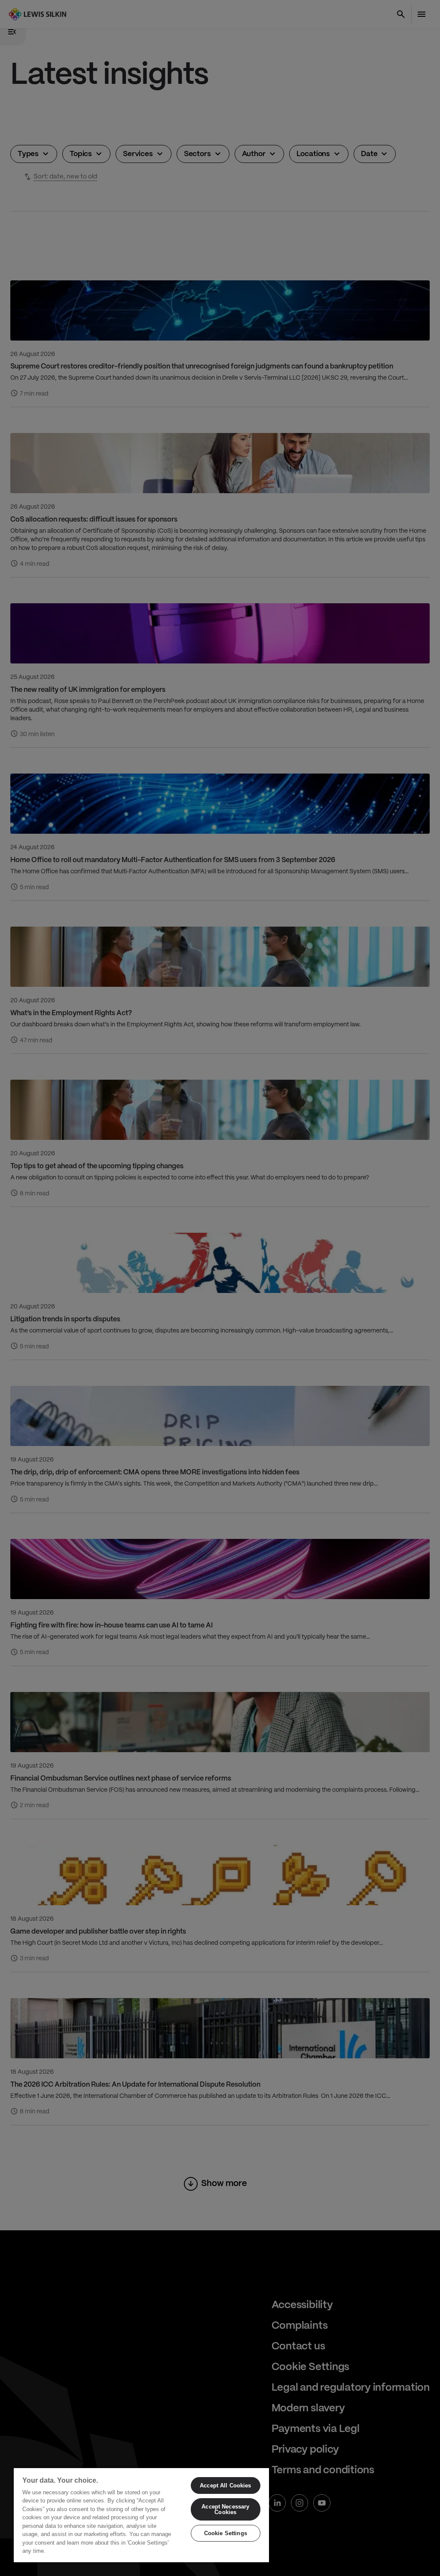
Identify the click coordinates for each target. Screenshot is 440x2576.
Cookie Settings (226, 2533)
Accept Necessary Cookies (225, 2509)
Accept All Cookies (225, 2485)
